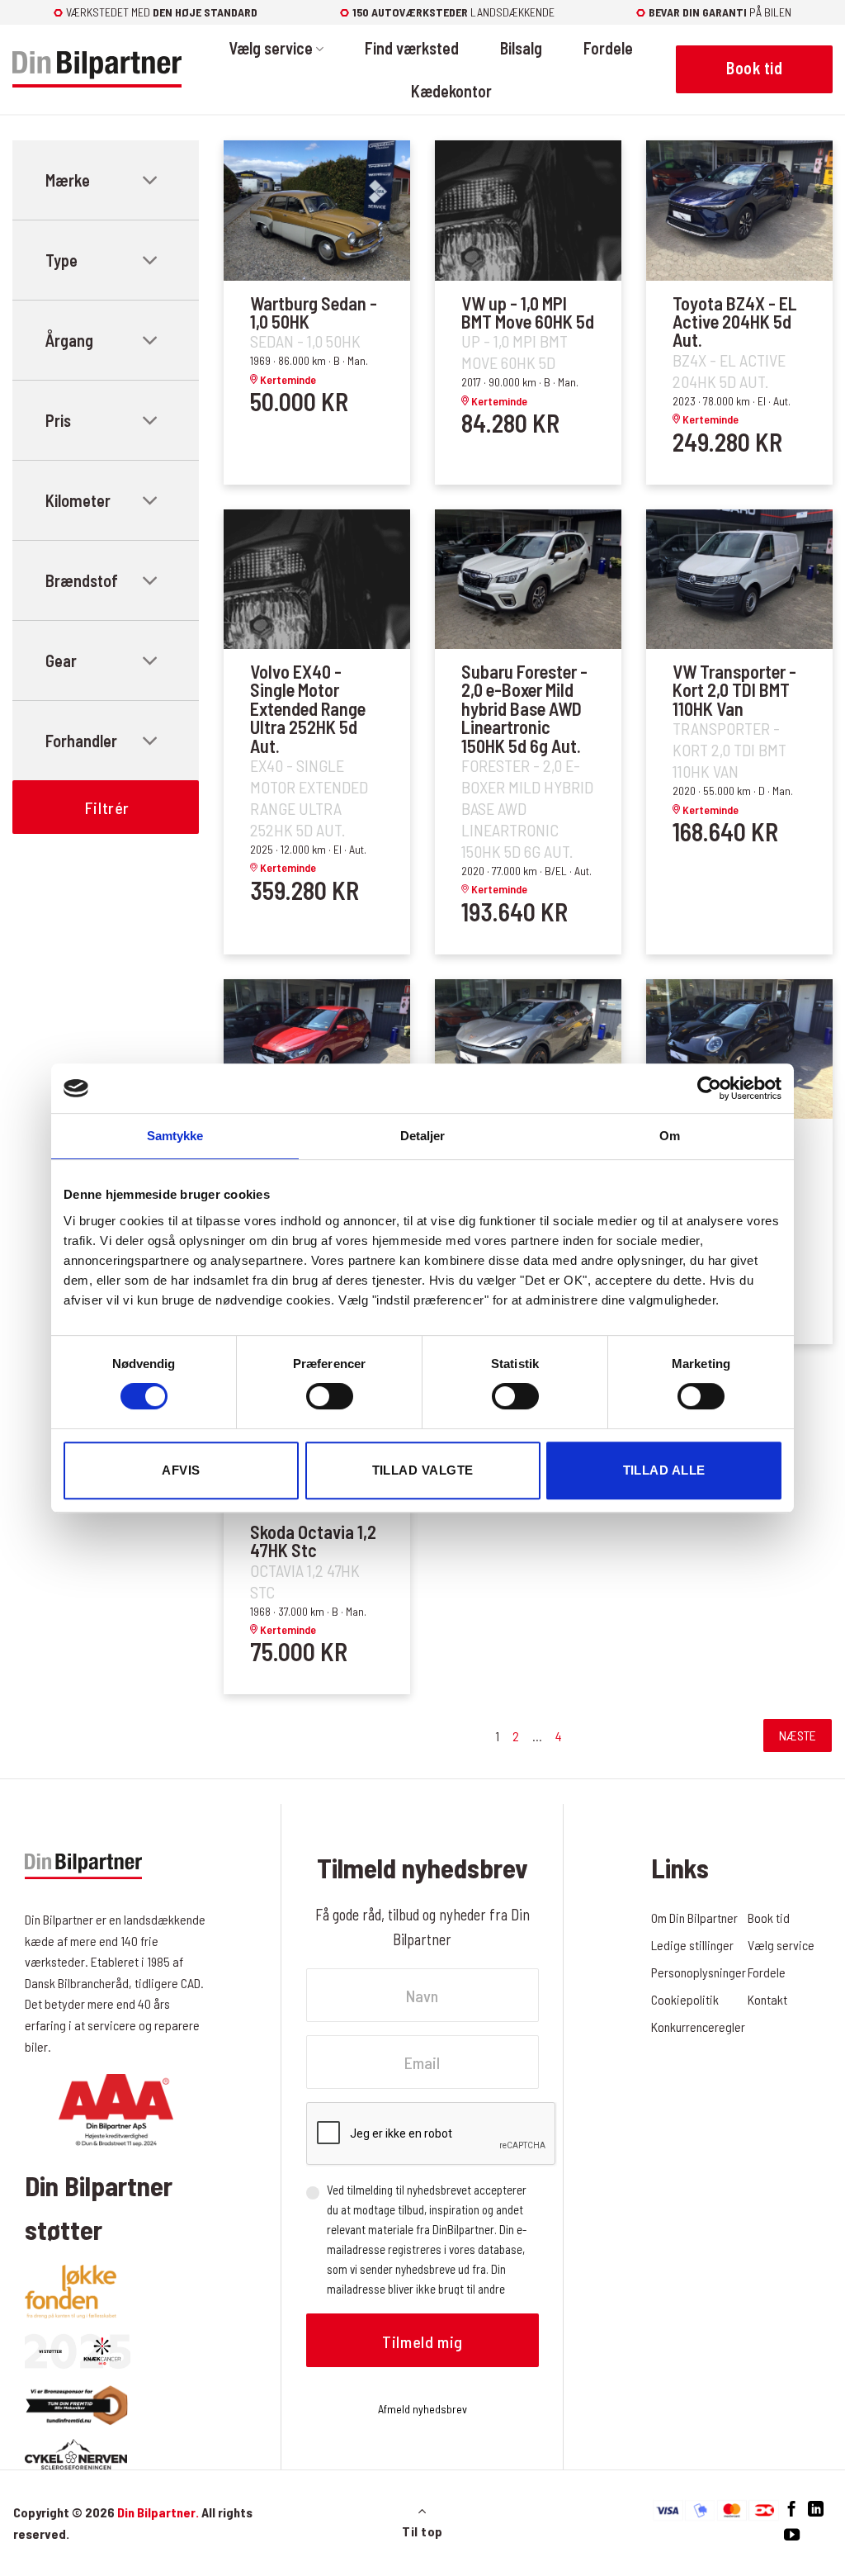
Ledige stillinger (692, 1945)
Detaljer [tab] (423, 1136)
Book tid (769, 1918)
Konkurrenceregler (698, 2027)
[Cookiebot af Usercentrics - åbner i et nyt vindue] (709, 1088)
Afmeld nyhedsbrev (422, 2409)
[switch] (330, 1396)
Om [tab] (670, 1136)
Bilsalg (521, 48)
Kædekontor (451, 91)
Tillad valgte (423, 1470)
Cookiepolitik (685, 1999)
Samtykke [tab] (175, 1136)
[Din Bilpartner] (97, 70)
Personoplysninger (699, 1972)
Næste (798, 1735)
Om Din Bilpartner (694, 1918)
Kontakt (767, 1999)
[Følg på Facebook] (792, 2510)
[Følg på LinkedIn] (816, 2510)
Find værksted (412, 48)
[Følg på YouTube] (792, 2535)
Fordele (608, 48)
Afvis (181, 1470)
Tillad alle (664, 1470)
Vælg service (271, 48)
